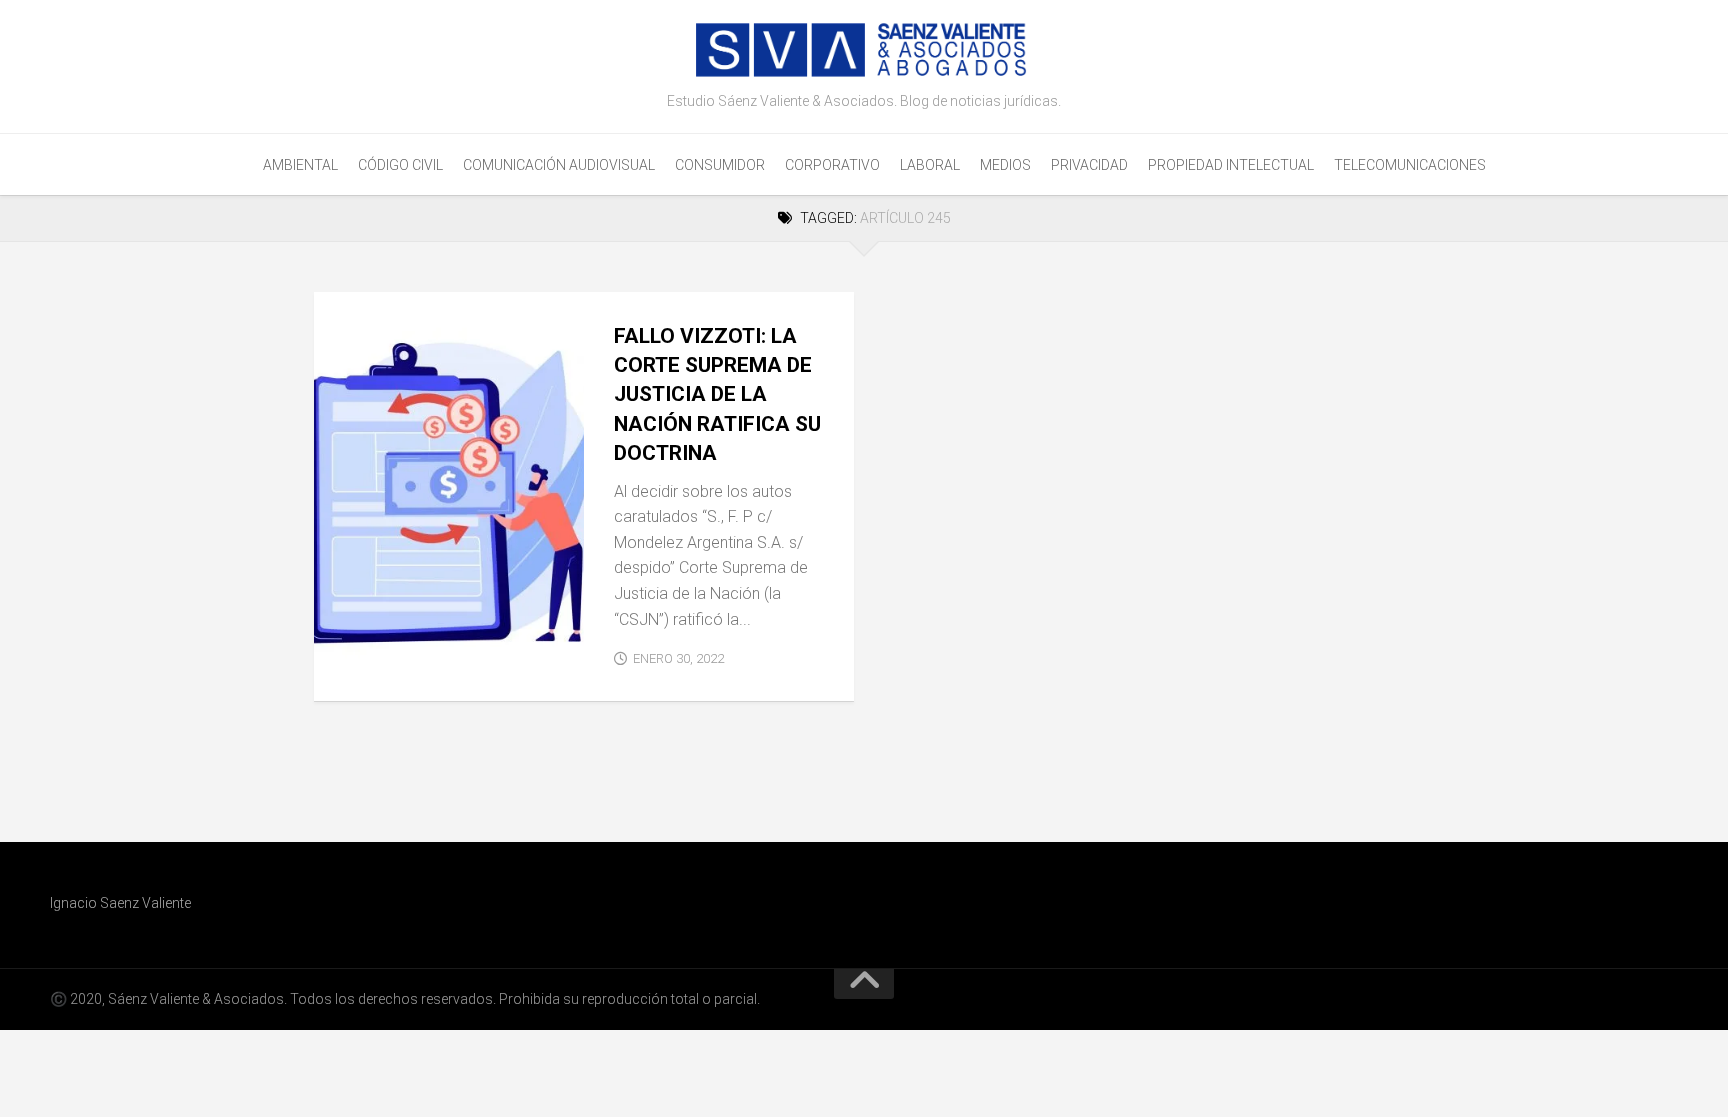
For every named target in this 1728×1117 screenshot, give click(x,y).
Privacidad (1089, 165)
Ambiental (300, 165)
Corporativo (832, 165)
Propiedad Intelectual (1231, 165)
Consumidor (720, 165)
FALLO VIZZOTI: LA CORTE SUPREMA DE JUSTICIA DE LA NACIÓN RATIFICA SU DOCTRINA (717, 395)
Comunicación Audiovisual (559, 165)
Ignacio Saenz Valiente (120, 903)
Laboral (930, 165)
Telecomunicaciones (1410, 165)
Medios (1005, 165)
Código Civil (400, 165)
